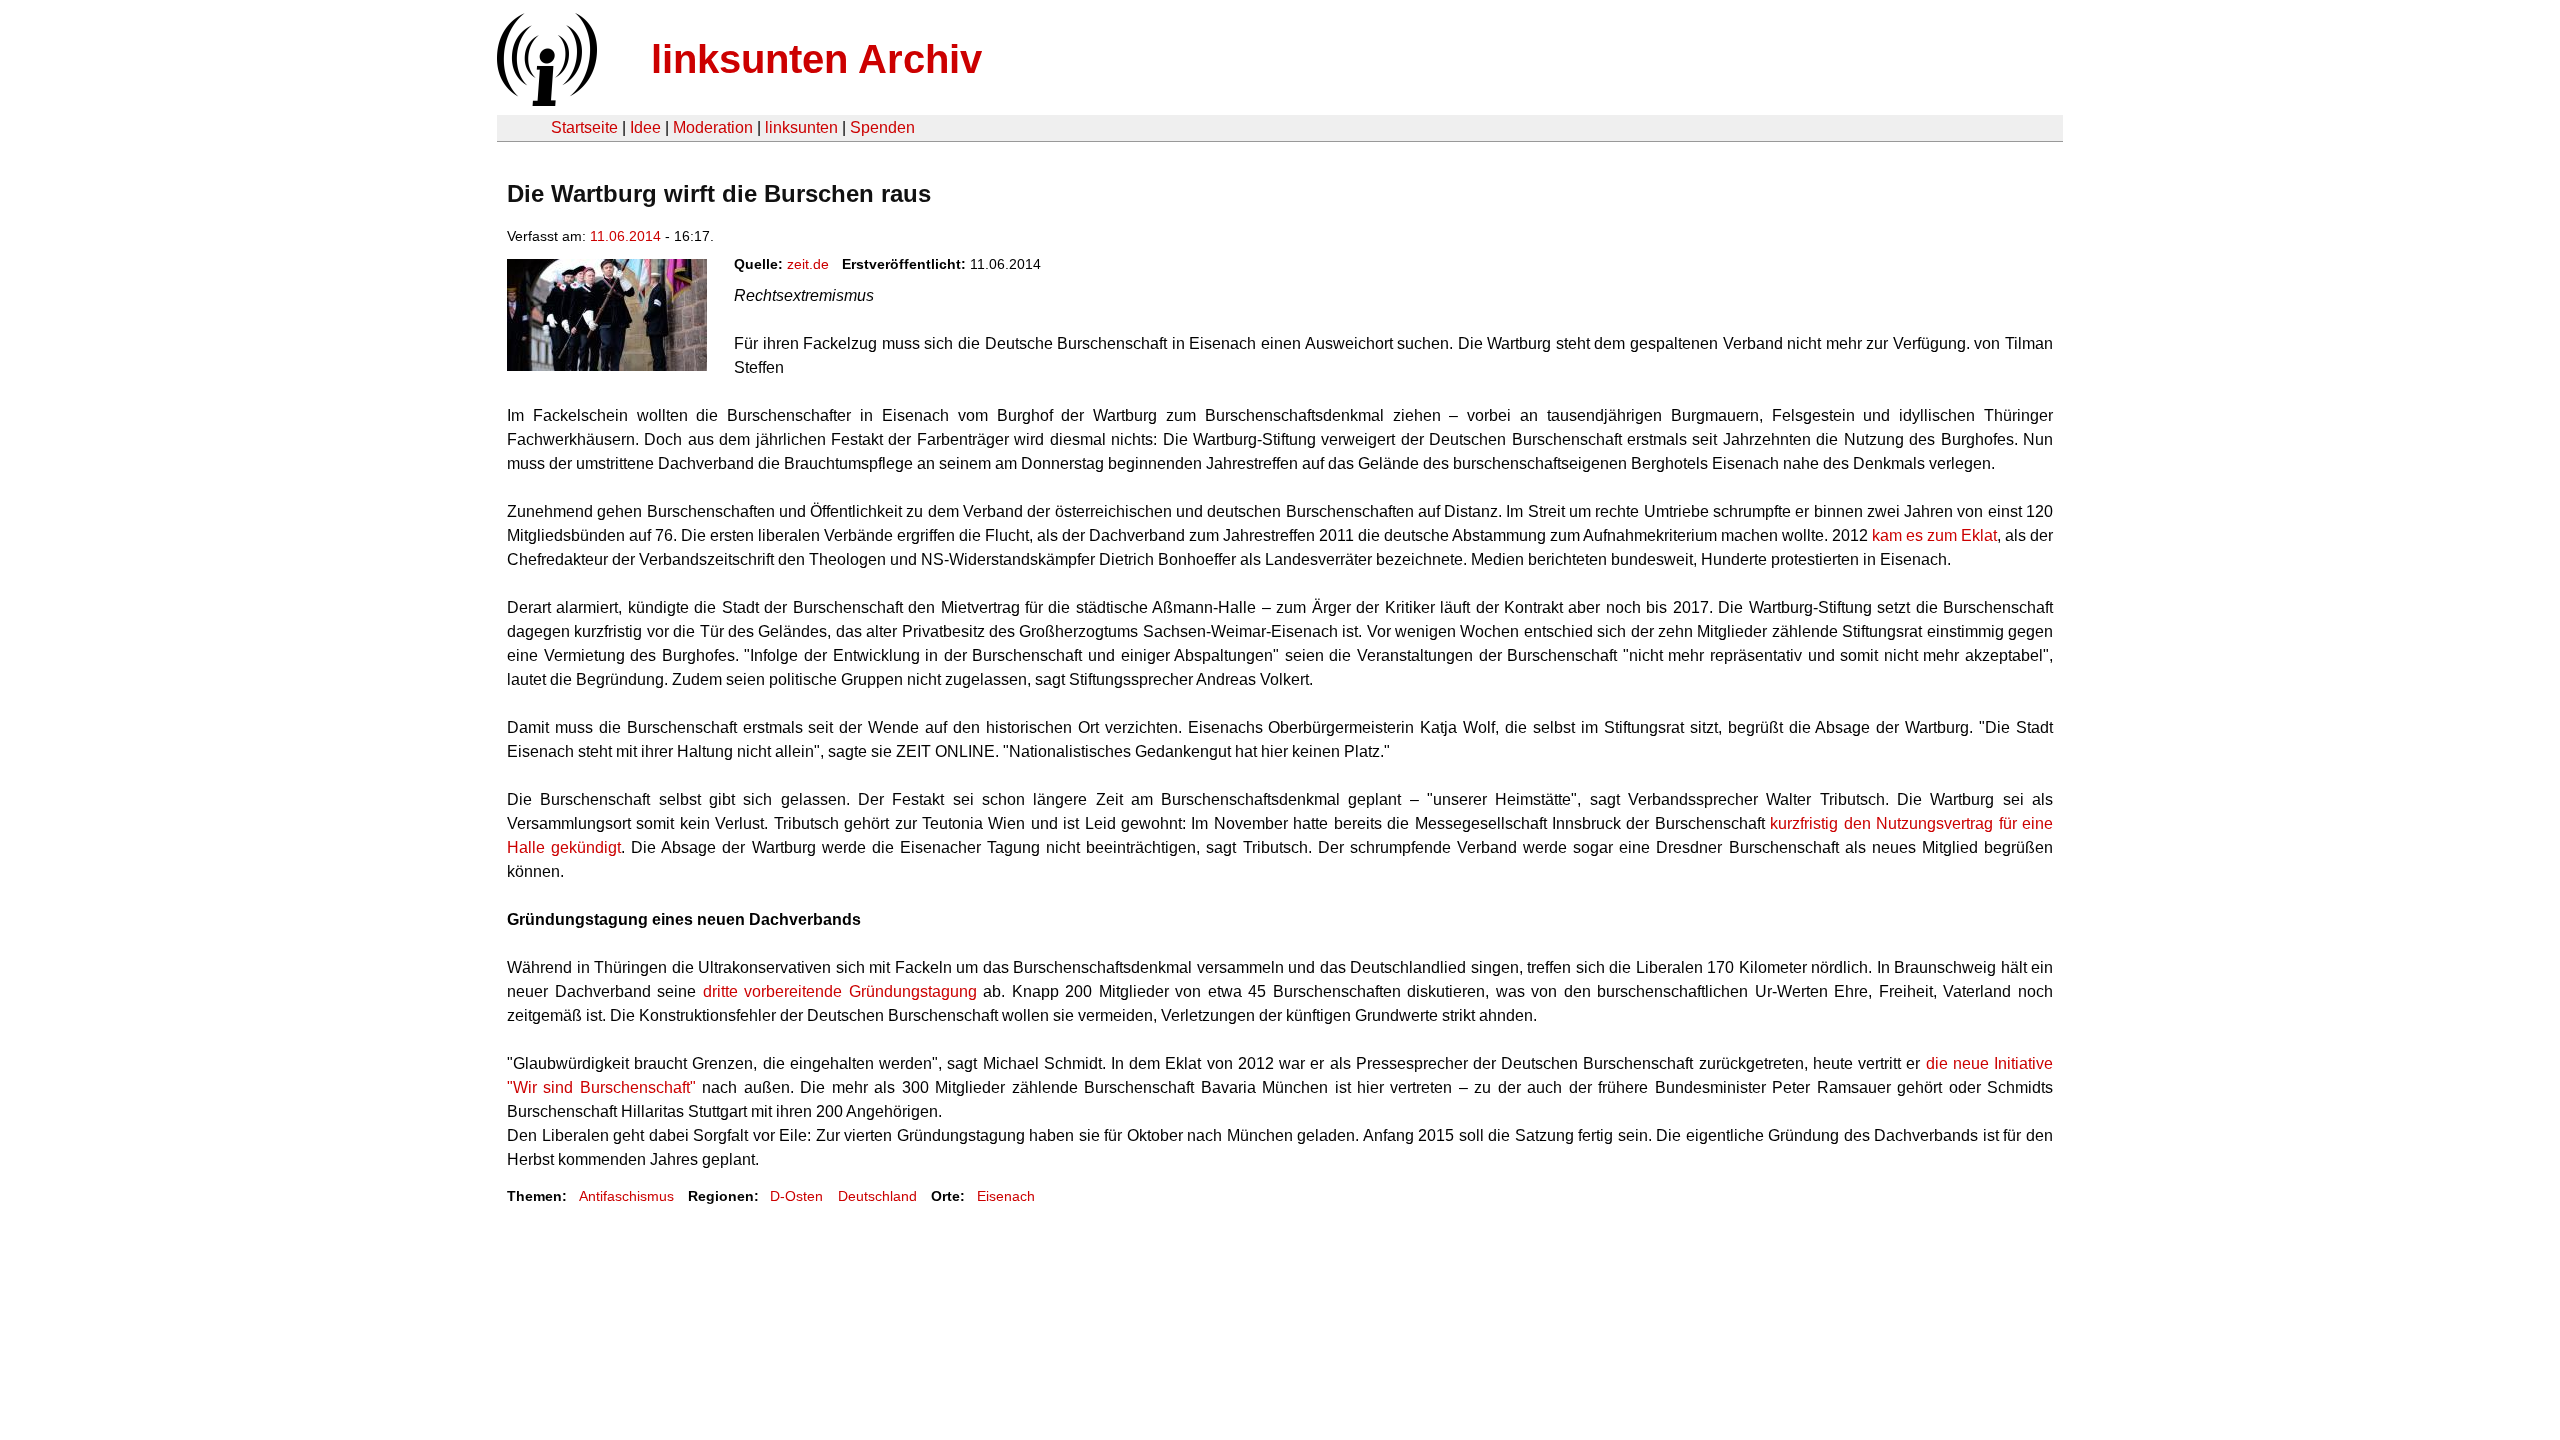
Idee (645, 127)
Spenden (882, 127)
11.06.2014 (625, 236)
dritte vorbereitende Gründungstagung (840, 991)
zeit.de (808, 264)
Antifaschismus (626, 1196)
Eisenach (1006, 1196)
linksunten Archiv (816, 59)
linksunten (801, 127)
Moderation (713, 127)
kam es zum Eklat (1934, 535)
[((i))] (545, 100)
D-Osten (796, 1196)
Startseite (584, 127)
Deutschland (877, 1196)
